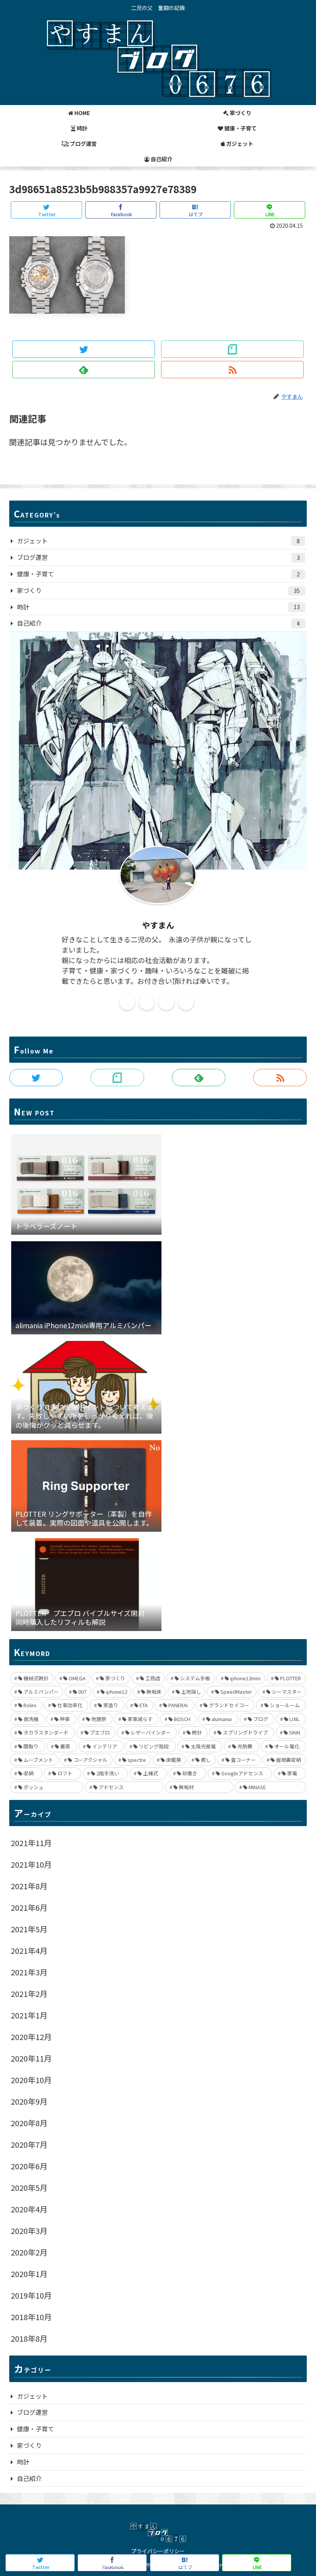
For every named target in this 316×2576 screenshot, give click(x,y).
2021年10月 (31, 1864)
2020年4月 (29, 2209)
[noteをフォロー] (233, 349)
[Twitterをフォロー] (84, 349)
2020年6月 (29, 2166)
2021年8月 (29, 1886)
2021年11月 (31, 1843)
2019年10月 (31, 2295)
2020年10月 (31, 2080)
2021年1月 (29, 2015)
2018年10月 (31, 2317)
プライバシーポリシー (158, 2551)
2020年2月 (29, 2252)
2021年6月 (29, 1907)
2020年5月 (29, 2188)
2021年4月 (29, 1951)
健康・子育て (158, 574)
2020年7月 (29, 2144)
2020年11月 (31, 2058)
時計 (158, 607)
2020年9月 (29, 2101)
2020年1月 (29, 2274)
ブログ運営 (158, 557)
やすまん (158, 925)
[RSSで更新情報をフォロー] (233, 370)
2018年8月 (29, 2338)
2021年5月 (29, 1929)
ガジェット (158, 541)
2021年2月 (29, 1994)
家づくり (158, 590)
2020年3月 (29, 2231)
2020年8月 (29, 2123)
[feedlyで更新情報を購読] (84, 370)
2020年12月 (31, 2037)
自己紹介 (158, 623)
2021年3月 (29, 1972)
